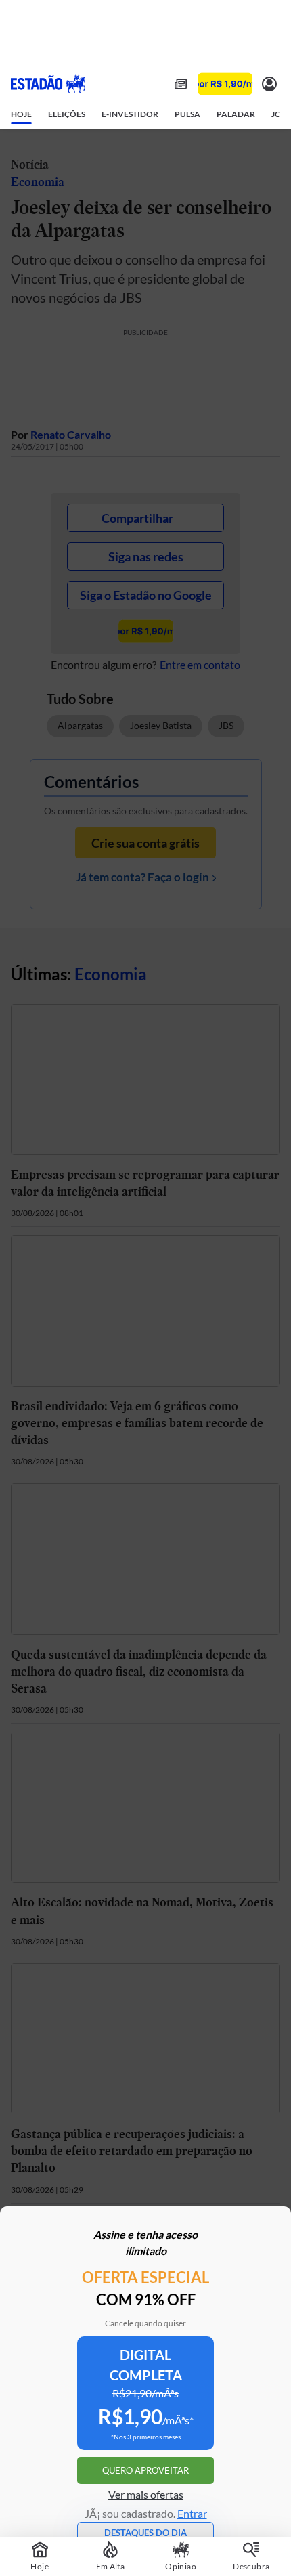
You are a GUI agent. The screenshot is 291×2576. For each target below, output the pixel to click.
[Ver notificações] (269, 84)
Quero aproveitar (145, 2470)
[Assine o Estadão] (225, 84)
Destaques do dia (145, 2533)
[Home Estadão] (48, 84)
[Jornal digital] (181, 84)
